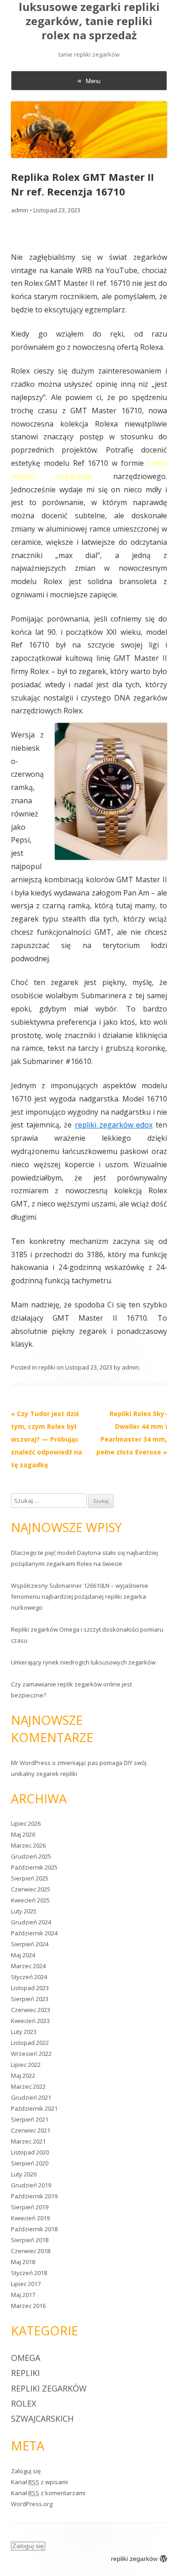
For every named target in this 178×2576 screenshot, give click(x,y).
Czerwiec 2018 (31, 2251)
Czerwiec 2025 (31, 1889)
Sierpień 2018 (30, 2240)
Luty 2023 (24, 2032)
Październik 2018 (34, 2229)
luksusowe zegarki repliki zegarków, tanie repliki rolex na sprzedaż (89, 21)
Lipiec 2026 (26, 1823)
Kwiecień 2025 (30, 1900)
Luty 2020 (24, 2174)
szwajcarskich (42, 2418)
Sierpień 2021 (30, 2119)
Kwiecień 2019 (30, 2218)
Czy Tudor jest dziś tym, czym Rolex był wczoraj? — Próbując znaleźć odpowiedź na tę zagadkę (47, 1439)
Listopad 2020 (30, 2152)
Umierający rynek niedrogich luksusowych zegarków (83, 1662)
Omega (26, 2358)
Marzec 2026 (28, 1845)
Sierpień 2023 (30, 1999)
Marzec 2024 (28, 1966)
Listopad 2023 (30, 1988)
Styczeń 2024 (29, 1977)
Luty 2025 (24, 1911)
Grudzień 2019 (31, 2185)
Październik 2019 (34, 2196)
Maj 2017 (23, 2295)
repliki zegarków (49, 2388)
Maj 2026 (23, 1834)
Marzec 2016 (28, 2306)
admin (20, 210)
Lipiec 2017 (26, 2284)
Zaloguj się (26, 2471)
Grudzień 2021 (31, 2097)
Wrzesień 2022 (31, 2054)
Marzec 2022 (28, 2086)
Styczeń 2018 (29, 2273)
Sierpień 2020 (30, 2163)
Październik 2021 (34, 2108)
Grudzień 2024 (31, 1922)
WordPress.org (32, 2504)
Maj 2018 (23, 2262)
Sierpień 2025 (30, 1878)
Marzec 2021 (28, 2141)
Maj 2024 (23, 1955)
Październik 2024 (34, 1933)
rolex (24, 2403)
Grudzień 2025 (31, 1856)
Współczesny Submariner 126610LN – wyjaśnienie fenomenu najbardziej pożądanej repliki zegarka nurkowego (80, 1596)
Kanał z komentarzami (48, 2493)
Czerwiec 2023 (31, 2010)
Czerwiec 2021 (31, 2130)
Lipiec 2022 (26, 2065)
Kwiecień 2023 (30, 2021)
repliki (47, 1367)
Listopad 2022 (30, 2043)
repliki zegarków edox (114, 1125)
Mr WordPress (31, 1763)
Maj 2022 (23, 2076)
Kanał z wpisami (39, 2482)
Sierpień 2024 (30, 1944)
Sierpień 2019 (30, 2207)
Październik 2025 (34, 1867)
